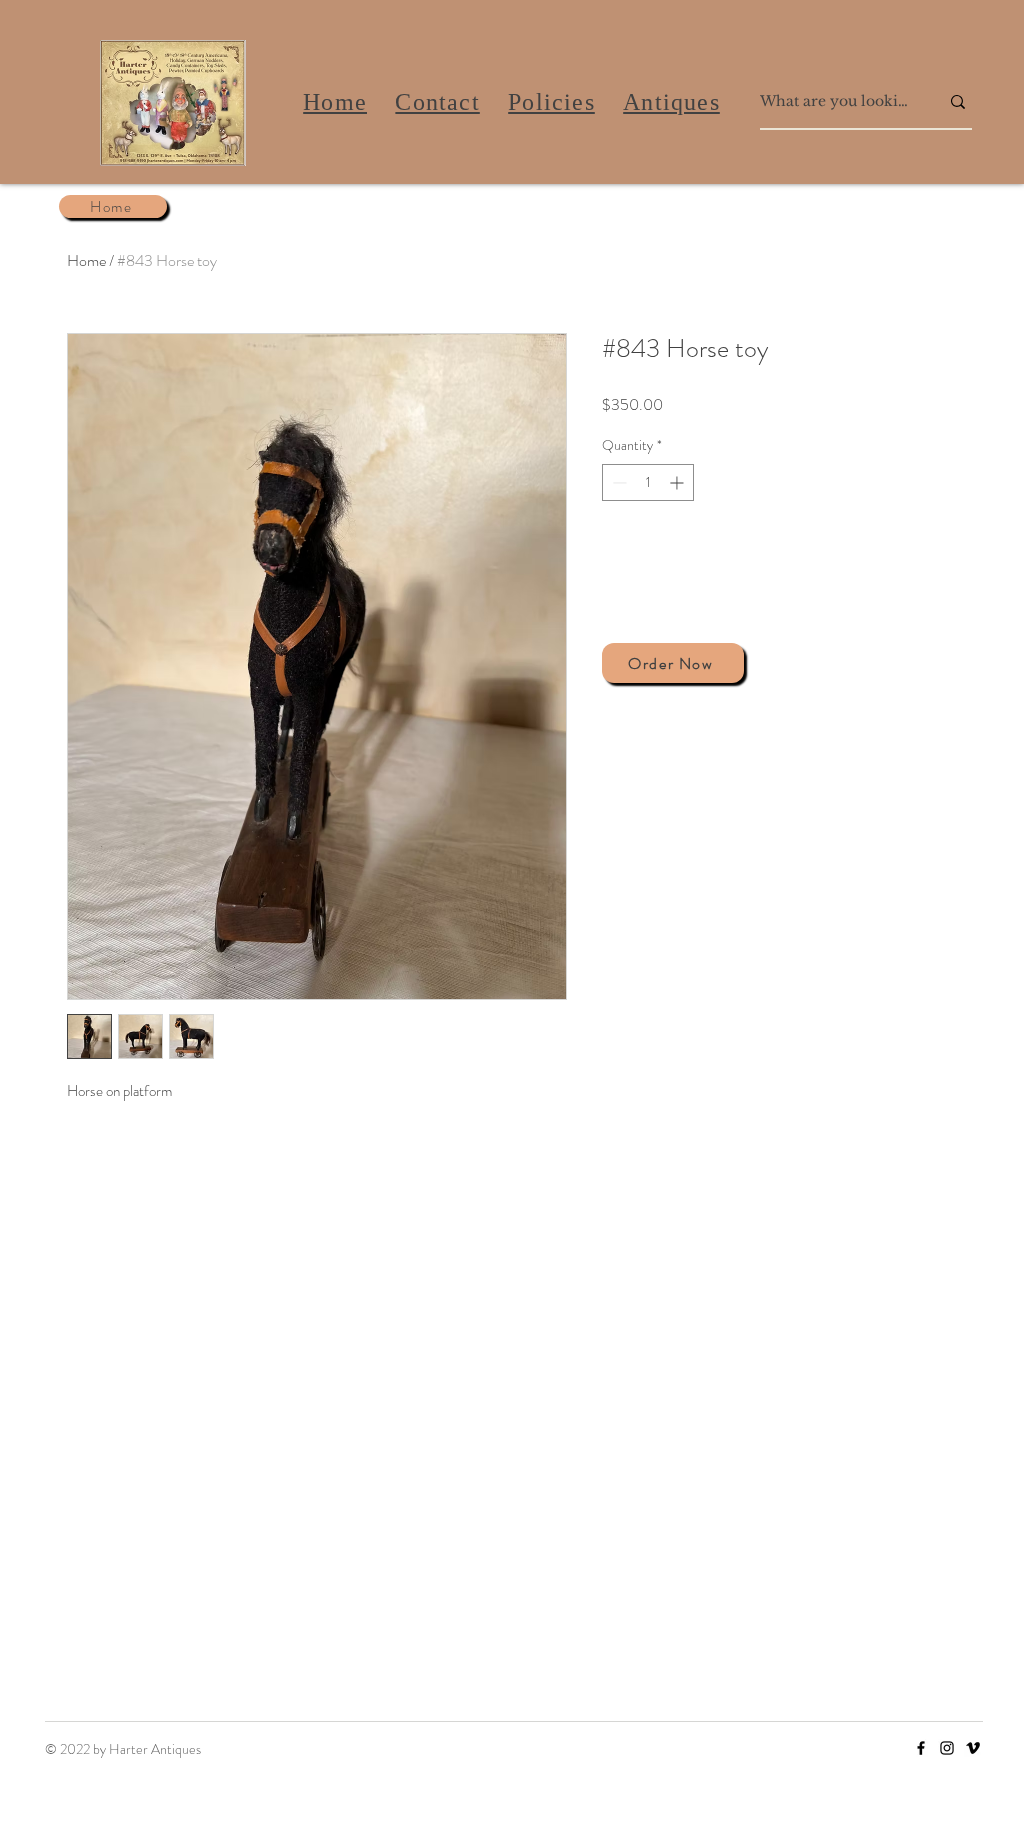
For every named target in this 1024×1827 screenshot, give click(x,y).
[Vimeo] (973, 1748)
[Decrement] (617, 482)
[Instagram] (947, 1748)
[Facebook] (921, 1748)
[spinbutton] (648, 482)
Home (86, 260)
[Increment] (678, 482)
